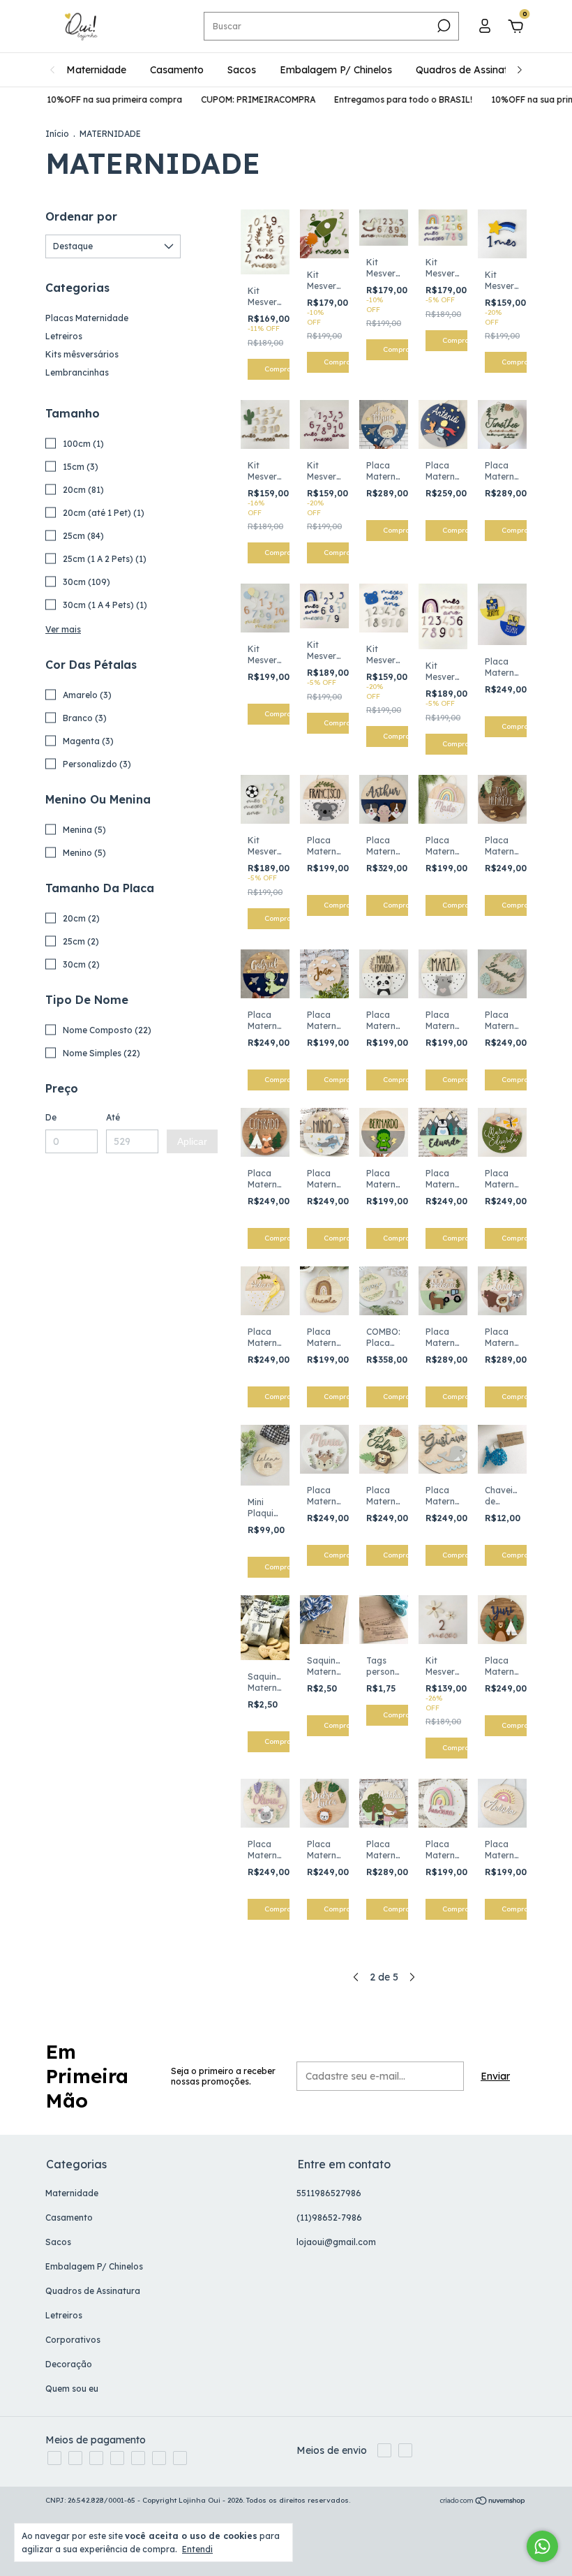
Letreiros (64, 336)
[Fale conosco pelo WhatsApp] (542, 2546)
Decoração (69, 2364)
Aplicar (192, 1141)
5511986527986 (329, 2193)
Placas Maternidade (87, 318)
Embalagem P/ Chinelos (336, 70)
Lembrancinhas (77, 372)
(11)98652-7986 (329, 2218)
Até (113, 1117)
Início (57, 134)
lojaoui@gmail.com (336, 2242)
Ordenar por (81, 216)
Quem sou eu (72, 2389)
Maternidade (96, 70)
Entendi (197, 2549)
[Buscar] (443, 26)
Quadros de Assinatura (469, 70)
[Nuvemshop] (483, 2502)
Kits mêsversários (82, 354)
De (51, 1117)
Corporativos (73, 2340)
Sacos (242, 70)
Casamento (177, 70)
